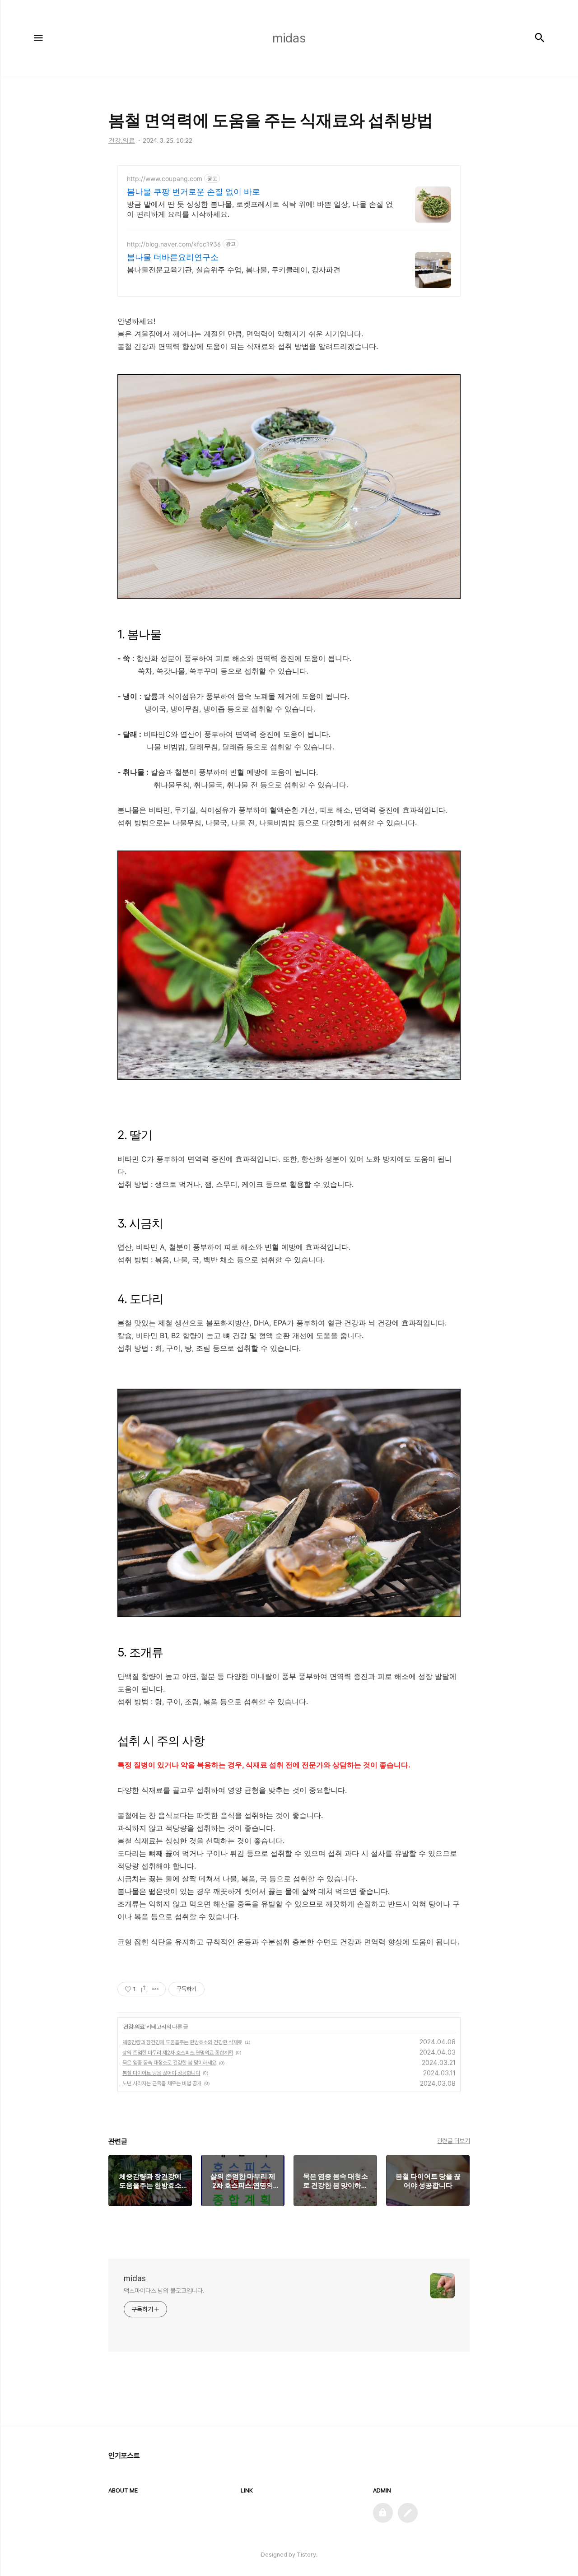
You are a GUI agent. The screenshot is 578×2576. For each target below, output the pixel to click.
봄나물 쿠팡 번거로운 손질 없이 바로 (193, 192)
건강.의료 (134, 2026)
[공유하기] (144, 1989)
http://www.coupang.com (165, 179)
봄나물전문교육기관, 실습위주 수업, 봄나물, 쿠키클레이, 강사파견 (234, 270)
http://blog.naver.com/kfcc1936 (174, 244)
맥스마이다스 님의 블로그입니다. (164, 2291)
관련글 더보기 (454, 2141)
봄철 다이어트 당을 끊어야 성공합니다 (161, 2073)
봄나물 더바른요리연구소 (173, 257)
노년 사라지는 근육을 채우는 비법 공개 (162, 2083)
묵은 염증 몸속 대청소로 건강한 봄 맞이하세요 (169, 2063)
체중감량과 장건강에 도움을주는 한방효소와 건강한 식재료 (182, 2042)
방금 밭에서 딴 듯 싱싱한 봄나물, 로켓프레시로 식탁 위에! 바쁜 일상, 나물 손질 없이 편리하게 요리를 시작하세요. (260, 209)
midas (135, 2278)
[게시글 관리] (156, 1989)
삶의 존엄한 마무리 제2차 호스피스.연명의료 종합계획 (178, 2053)
